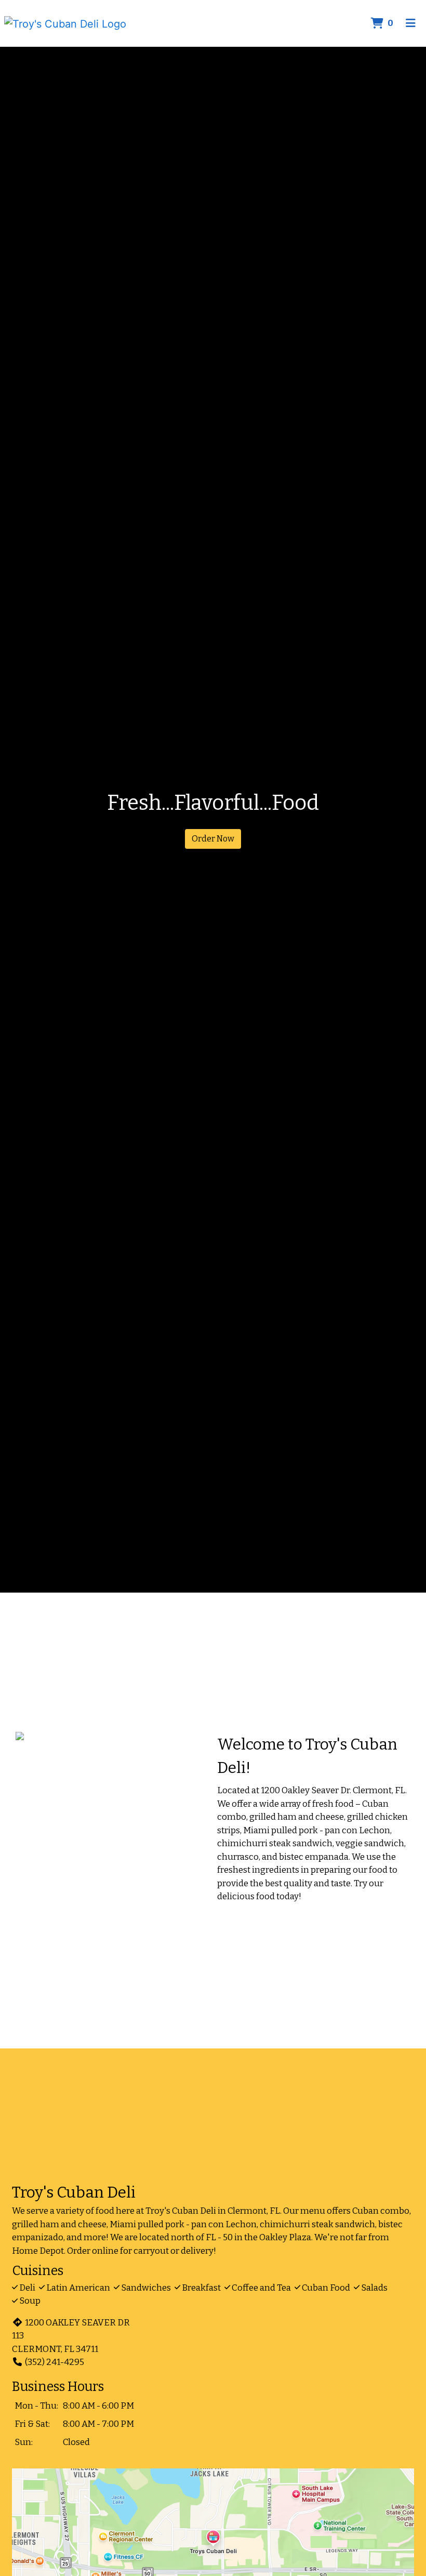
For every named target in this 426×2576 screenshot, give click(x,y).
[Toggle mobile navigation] (411, 23)
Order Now (213, 839)
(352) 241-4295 (55, 2362)
